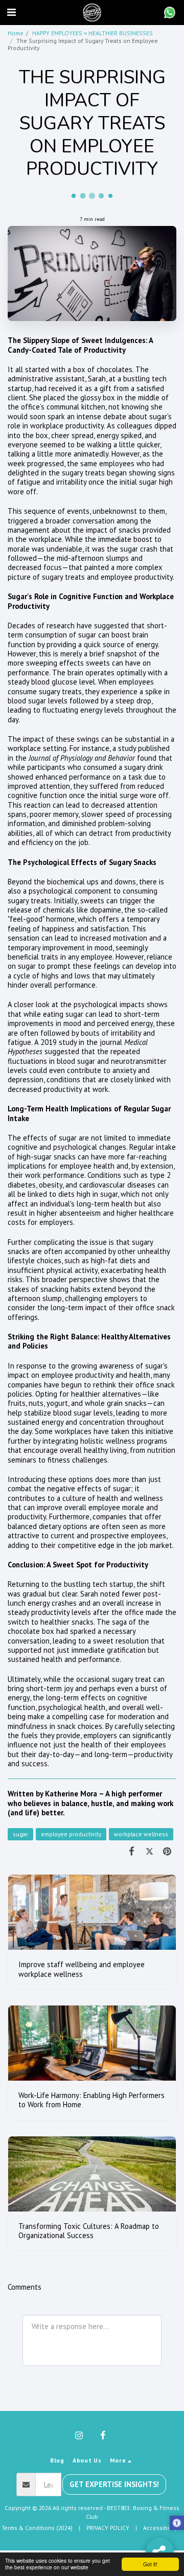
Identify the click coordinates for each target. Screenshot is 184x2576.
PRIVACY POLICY (108, 2528)
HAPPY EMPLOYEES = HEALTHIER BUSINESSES (93, 33)
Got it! (150, 2564)
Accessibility (160, 2528)
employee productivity (71, 1834)
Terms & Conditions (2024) (37, 2528)
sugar (20, 1834)
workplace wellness (141, 1834)
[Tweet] (149, 1851)
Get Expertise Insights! (114, 2484)
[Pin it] (167, 1851)
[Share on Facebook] (132, 1851)
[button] (11, 12)
